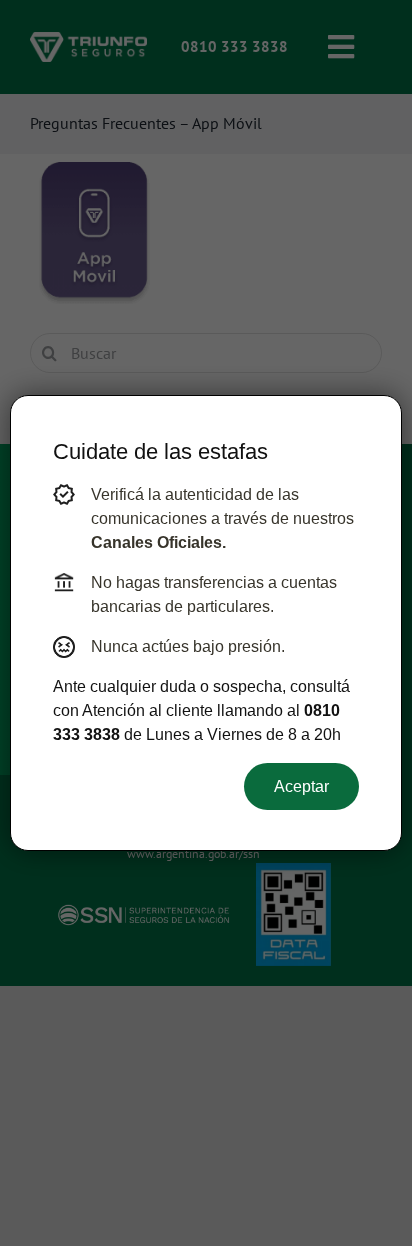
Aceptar (301, 786)
